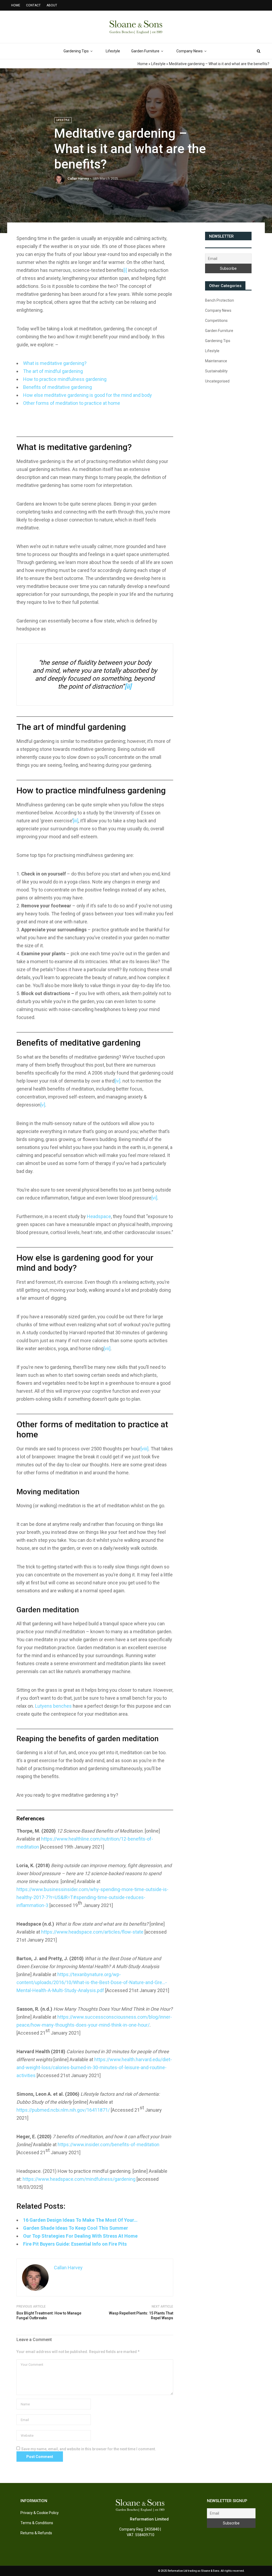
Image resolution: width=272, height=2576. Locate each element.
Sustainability (216, 371)
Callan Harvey (78, 178)
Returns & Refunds (36, 2533)
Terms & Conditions (37, 2523)
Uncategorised (217, 381)
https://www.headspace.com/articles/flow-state (92, 1932)
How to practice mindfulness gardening (65, 379)
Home (143, 64)
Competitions (216, 321)
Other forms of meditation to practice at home (72, 403)
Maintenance (216, 361)
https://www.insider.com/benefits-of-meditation (109, 2144)
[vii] (107, 1348)
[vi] (154, 1198)
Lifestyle (113, 51)
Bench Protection (220, 300)
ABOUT (52, 5)
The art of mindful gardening (53, 371)
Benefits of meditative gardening (58, 387)
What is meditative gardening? (55, 363)
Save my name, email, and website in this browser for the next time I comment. (89, 2449)
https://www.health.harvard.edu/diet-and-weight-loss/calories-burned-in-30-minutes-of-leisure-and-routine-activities (94, 2067)
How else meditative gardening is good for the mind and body (88, 395)
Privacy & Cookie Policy (40, 2513)
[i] (125, 270)
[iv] (117, 1081)
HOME (16, 5)
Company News (190, 51)
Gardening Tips (76, 51)
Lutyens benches (53, 1706)
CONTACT (33, 5)
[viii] (144, 1449)
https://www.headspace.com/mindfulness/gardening (79, 2179)
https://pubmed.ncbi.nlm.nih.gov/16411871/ (63, 2110)
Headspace (99, 1216)
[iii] (76, 821)
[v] (43, 1105)
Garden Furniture (145, 51)
